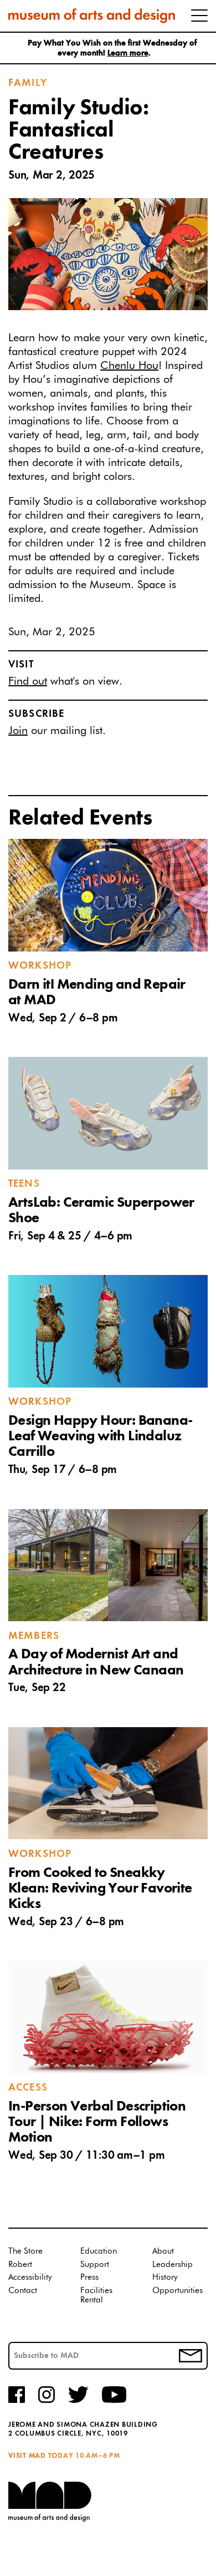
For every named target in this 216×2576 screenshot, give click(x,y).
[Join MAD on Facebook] (17, 2401)
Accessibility (30, 2277)
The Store (25, 2251)
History (165, 2277)
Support (95, 2264)
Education (99, 2251)
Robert (20, 2264)
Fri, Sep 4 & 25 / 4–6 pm (70, 1236)
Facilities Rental (96, 2296)
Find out (28, 681)
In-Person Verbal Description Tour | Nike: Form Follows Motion (97, 2122)
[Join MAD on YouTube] (114, 2401)
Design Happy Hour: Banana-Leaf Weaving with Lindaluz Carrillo (100, 1436)
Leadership (173, 2264)
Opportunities (178, 2291)
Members (34, 1636)
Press (89, 2277)
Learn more (128, 54)
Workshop (40, 966)
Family (28, 83)
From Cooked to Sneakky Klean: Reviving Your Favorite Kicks (100, 1889)
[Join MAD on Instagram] (47, 2401)
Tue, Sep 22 (37, 1688)
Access (28, 2088)
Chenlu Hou (129, 366)
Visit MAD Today (41, 2456)
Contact (23, 2291)
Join (18, 731)
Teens (24, 1184)
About (163, 2251)
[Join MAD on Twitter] (78, 2401)
